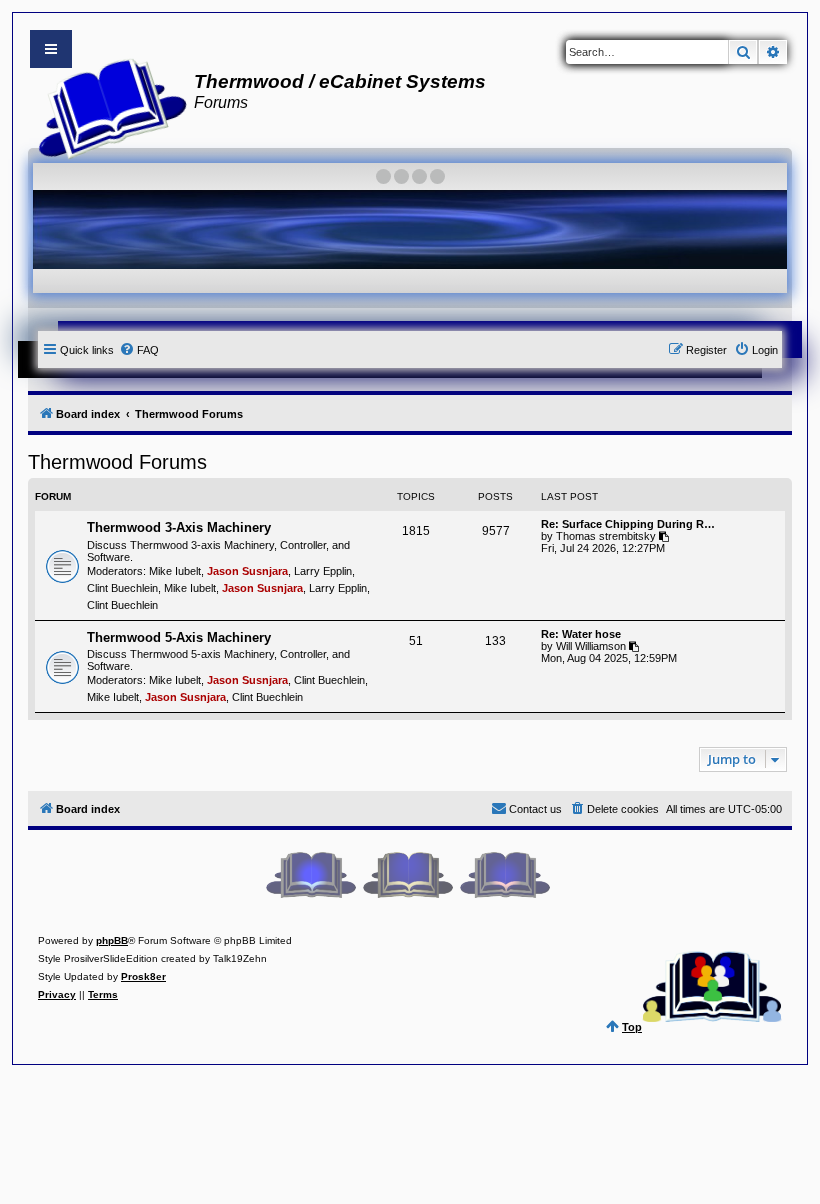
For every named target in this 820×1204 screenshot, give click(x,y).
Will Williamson (591, 646)
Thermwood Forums (117, 462)
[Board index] (106, 106)
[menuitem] (139, 350)
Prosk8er (143, 976)
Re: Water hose (581, 634)
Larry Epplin (323, 571)
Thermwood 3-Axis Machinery (179, 527)
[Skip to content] (51, 49)
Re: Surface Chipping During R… (628, 524)
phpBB (112, 940)
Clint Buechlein (122, 588)
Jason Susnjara (247, 571)
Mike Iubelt (175, 571)
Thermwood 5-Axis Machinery (179, 637)
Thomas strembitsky (606, 536)
